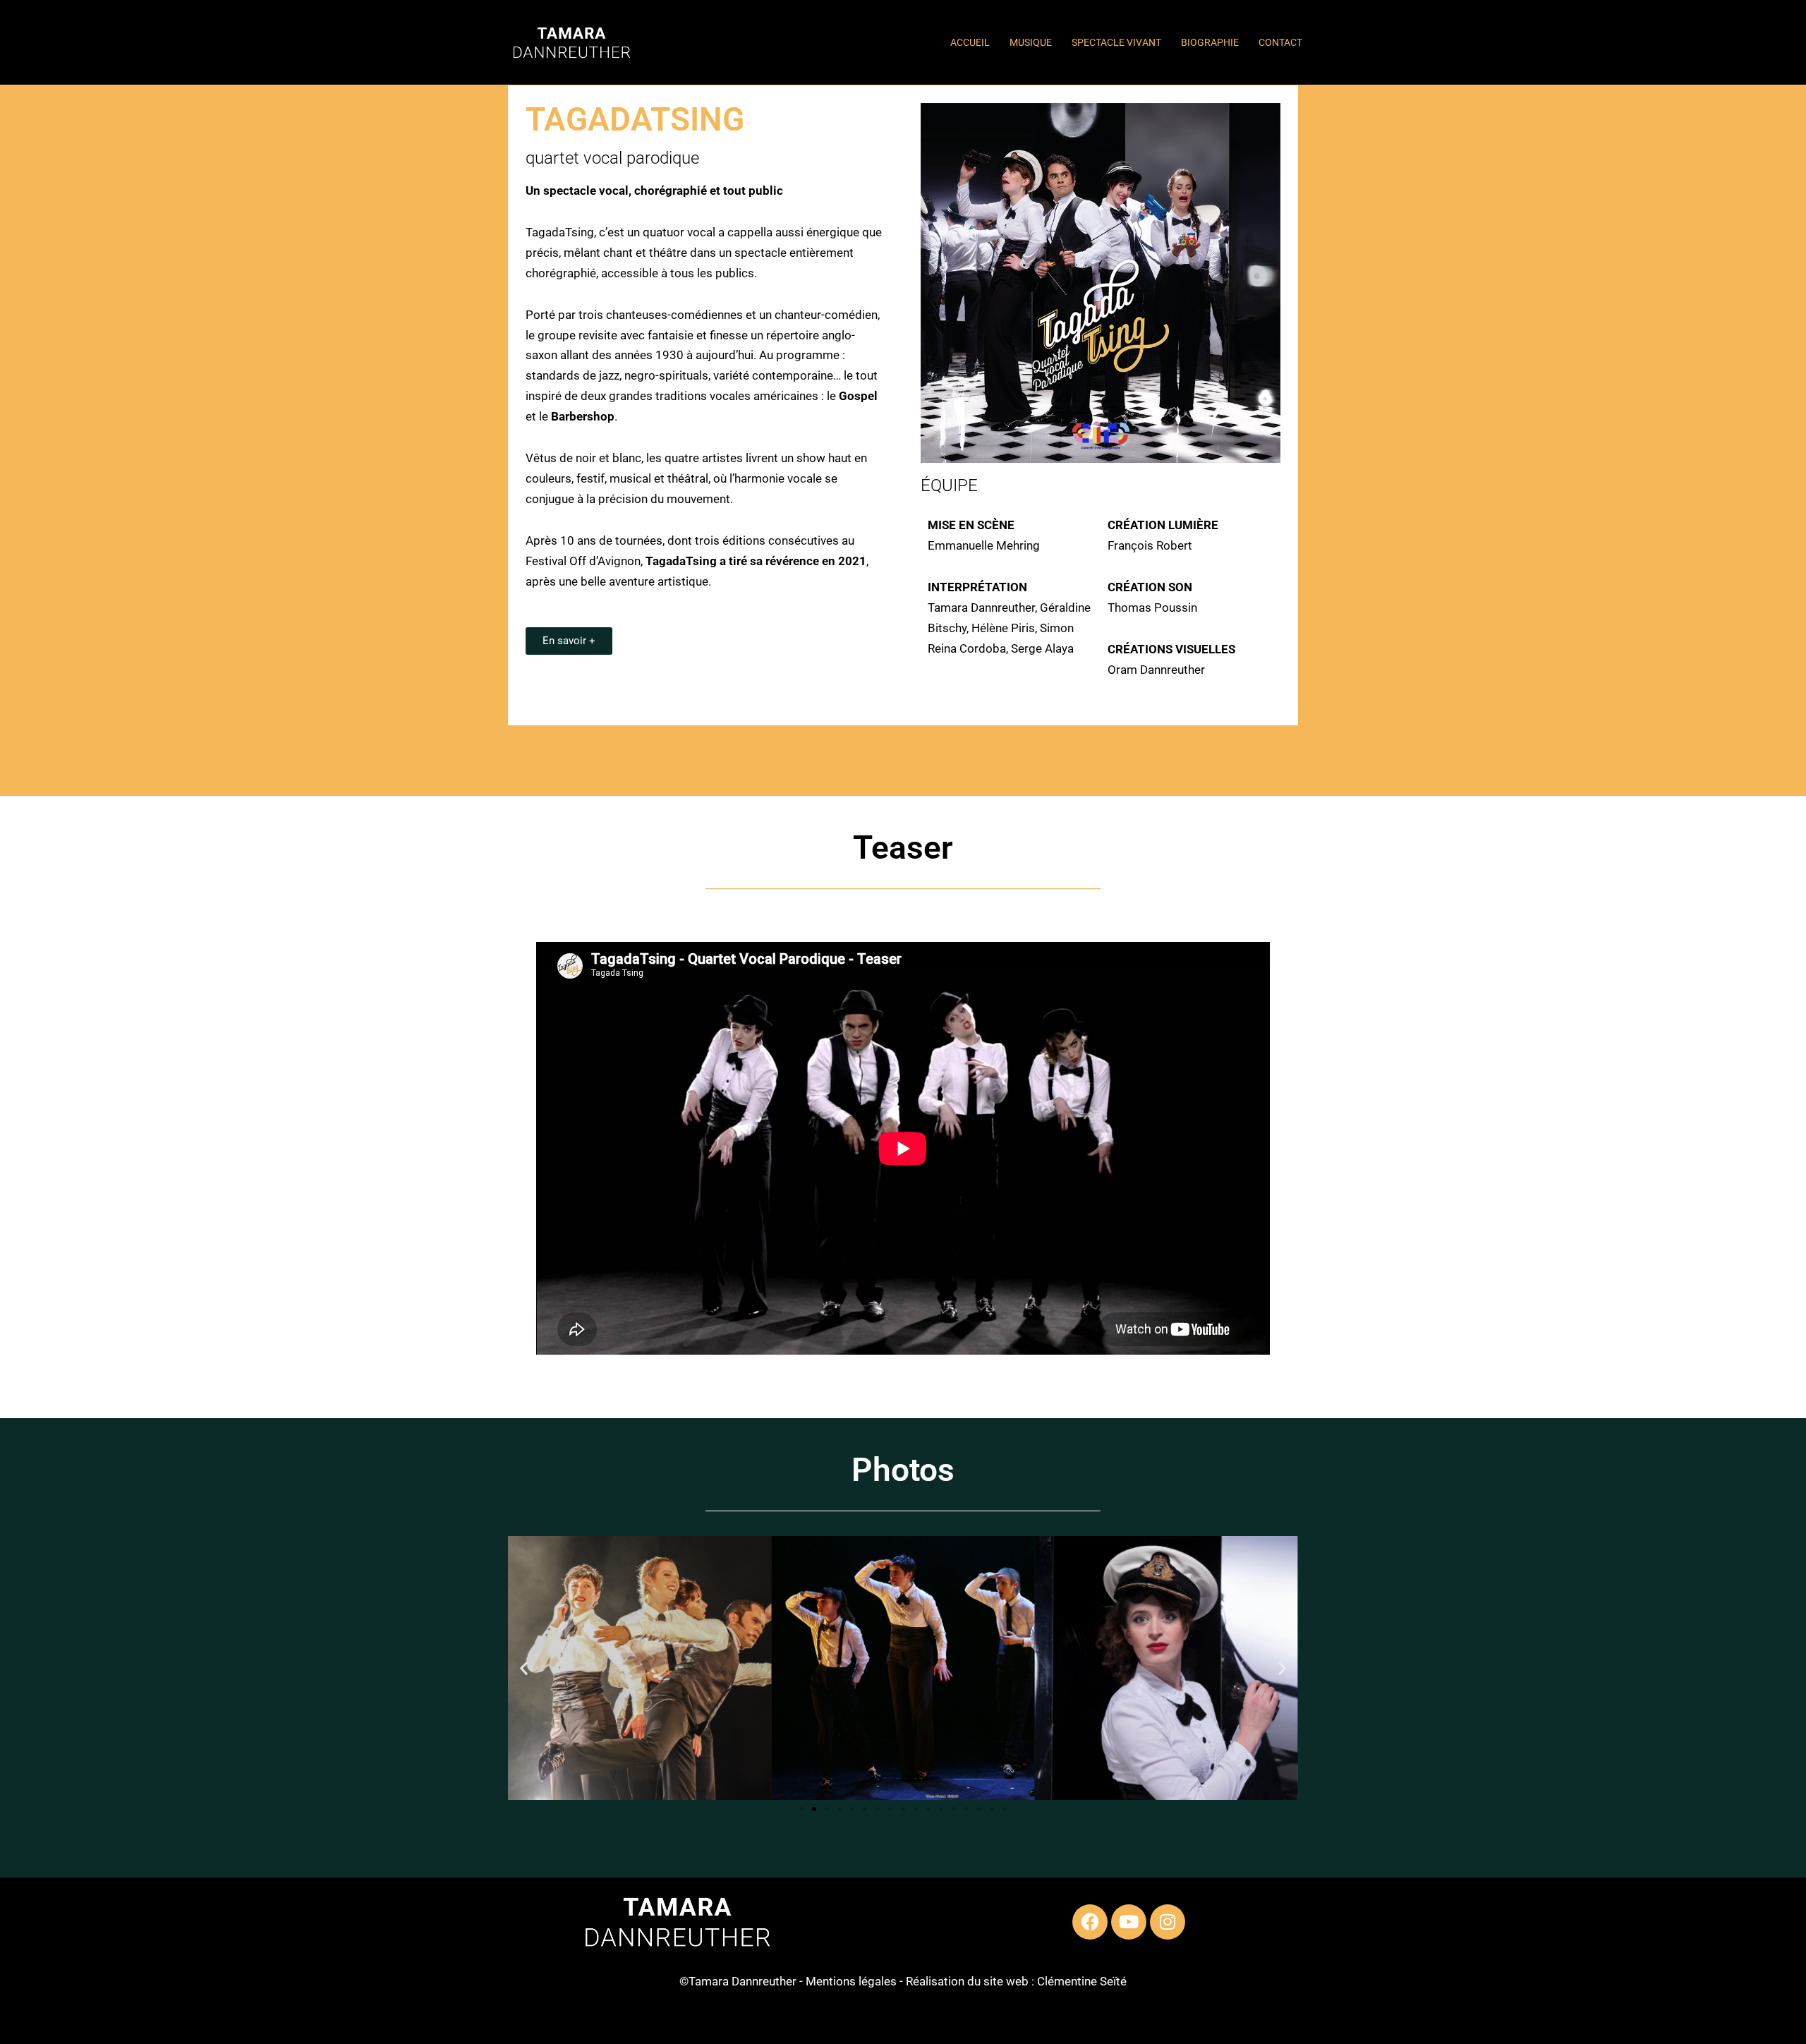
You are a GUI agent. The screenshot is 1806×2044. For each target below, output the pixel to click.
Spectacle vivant (1116, 42)
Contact (1280, 42)
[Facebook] (1090, 1922)
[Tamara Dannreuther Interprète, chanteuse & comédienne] (571, 43)
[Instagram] (1168, 1922)
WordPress (637, 2025)
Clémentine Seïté (1082, 1981)
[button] (524, 1668)
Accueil (970, 42)
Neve (514, 2025)
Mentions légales (851, 1981)
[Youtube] (1129, 1922)
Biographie (1210, 42)
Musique (1031, 42)
